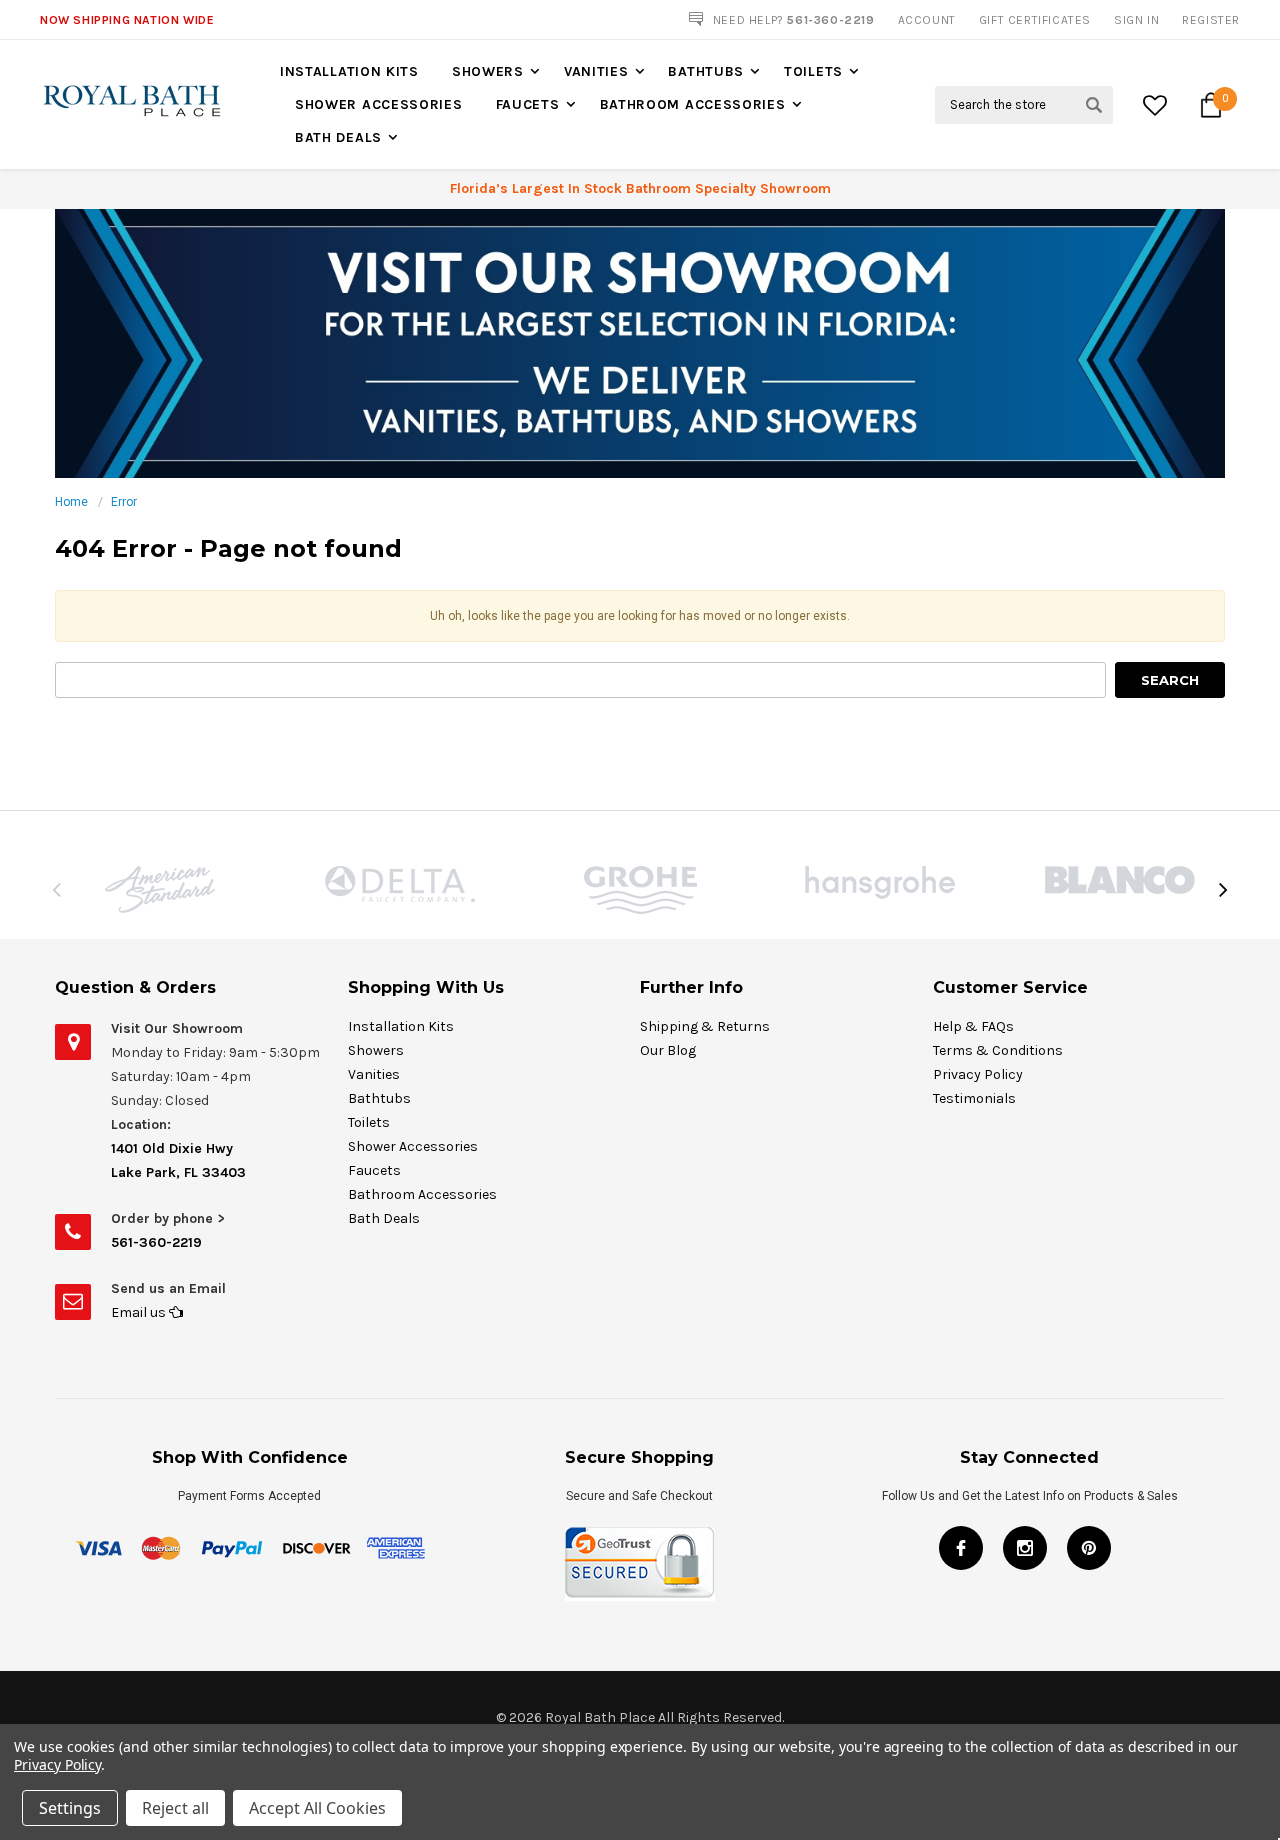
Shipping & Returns (705, 1026)
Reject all (175, 1808)
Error (124, 502)
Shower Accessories (379, 104)
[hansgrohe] (880, 882)
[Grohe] (640, 890)
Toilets (813, 71)
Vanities (596, 71)
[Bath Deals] (640, 343)
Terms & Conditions (998, 1050)
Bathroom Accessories (693, 104)
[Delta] (400, 884)
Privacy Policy (978, 1074)
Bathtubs (706, 71)
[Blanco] (1120, 880)
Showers (488, 71)
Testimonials (974, 1098)
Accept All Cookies (317, 1808)
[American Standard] (160, 889)
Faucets (528, 104)
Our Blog (668, 1050)
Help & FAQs (973, 1026)
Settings (70, 1808)
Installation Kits (349, 71)
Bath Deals (338, 137)
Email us (140, 1312)
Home (71, 502)
